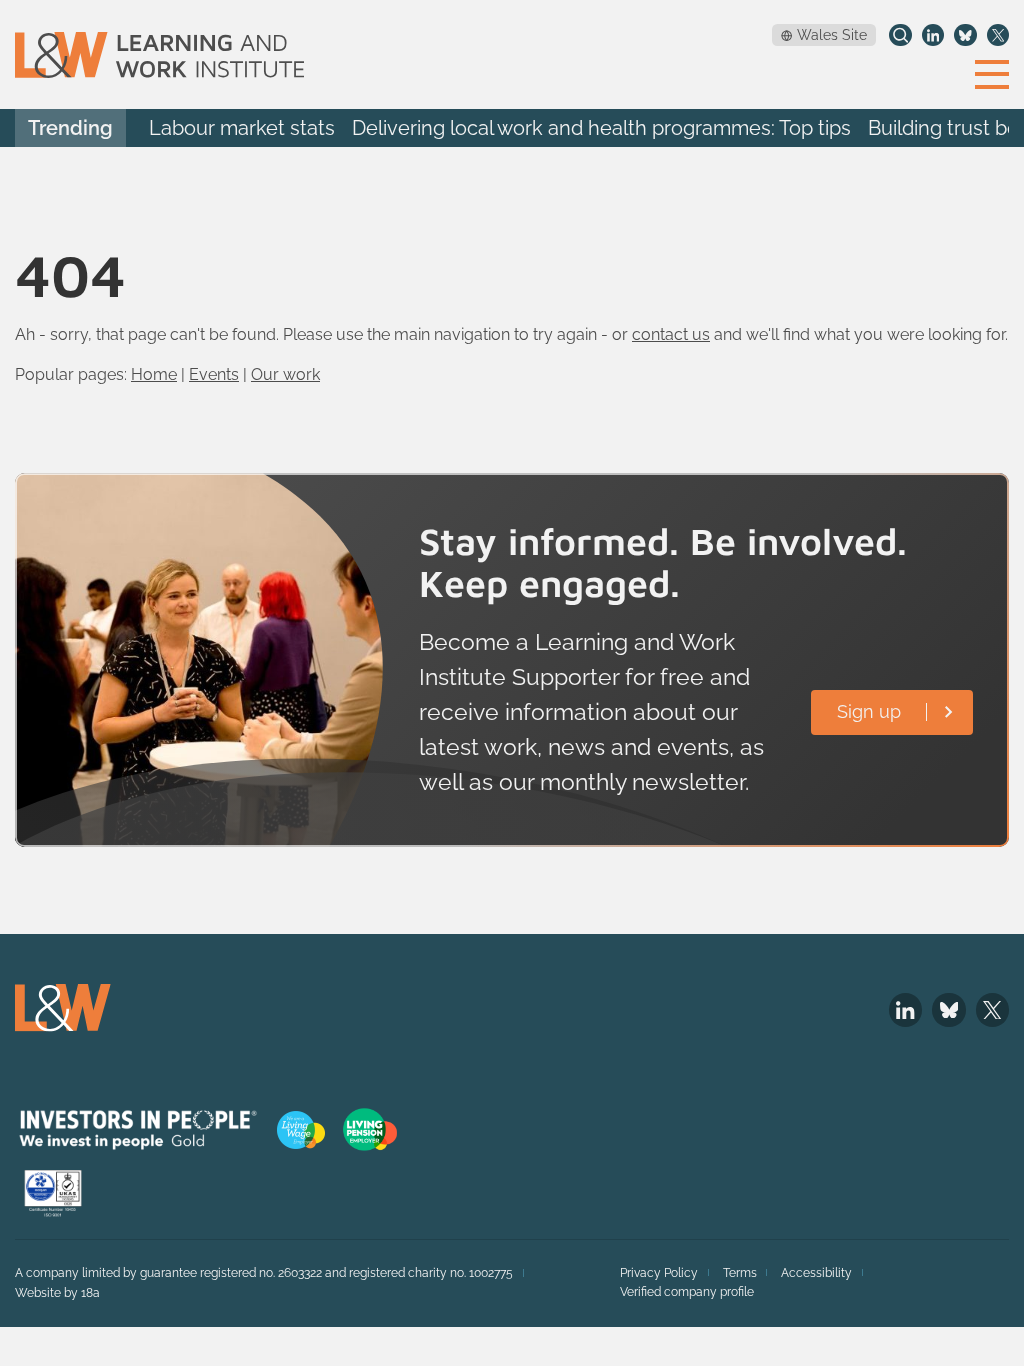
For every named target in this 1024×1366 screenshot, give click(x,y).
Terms (740, 1273)
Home (154, 374)
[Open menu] (992, 73)
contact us (671, 334)
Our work (285, 374)
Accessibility (816, 1273)
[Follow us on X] (998, 35)
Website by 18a (57, 1293)
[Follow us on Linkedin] (933, 35)
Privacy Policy (659, 1273)
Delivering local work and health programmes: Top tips (601, 128)
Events (214, 374)
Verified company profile (687, 1292)
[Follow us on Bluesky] (965, 35)
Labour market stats (242, 128)
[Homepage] (159, 55)
